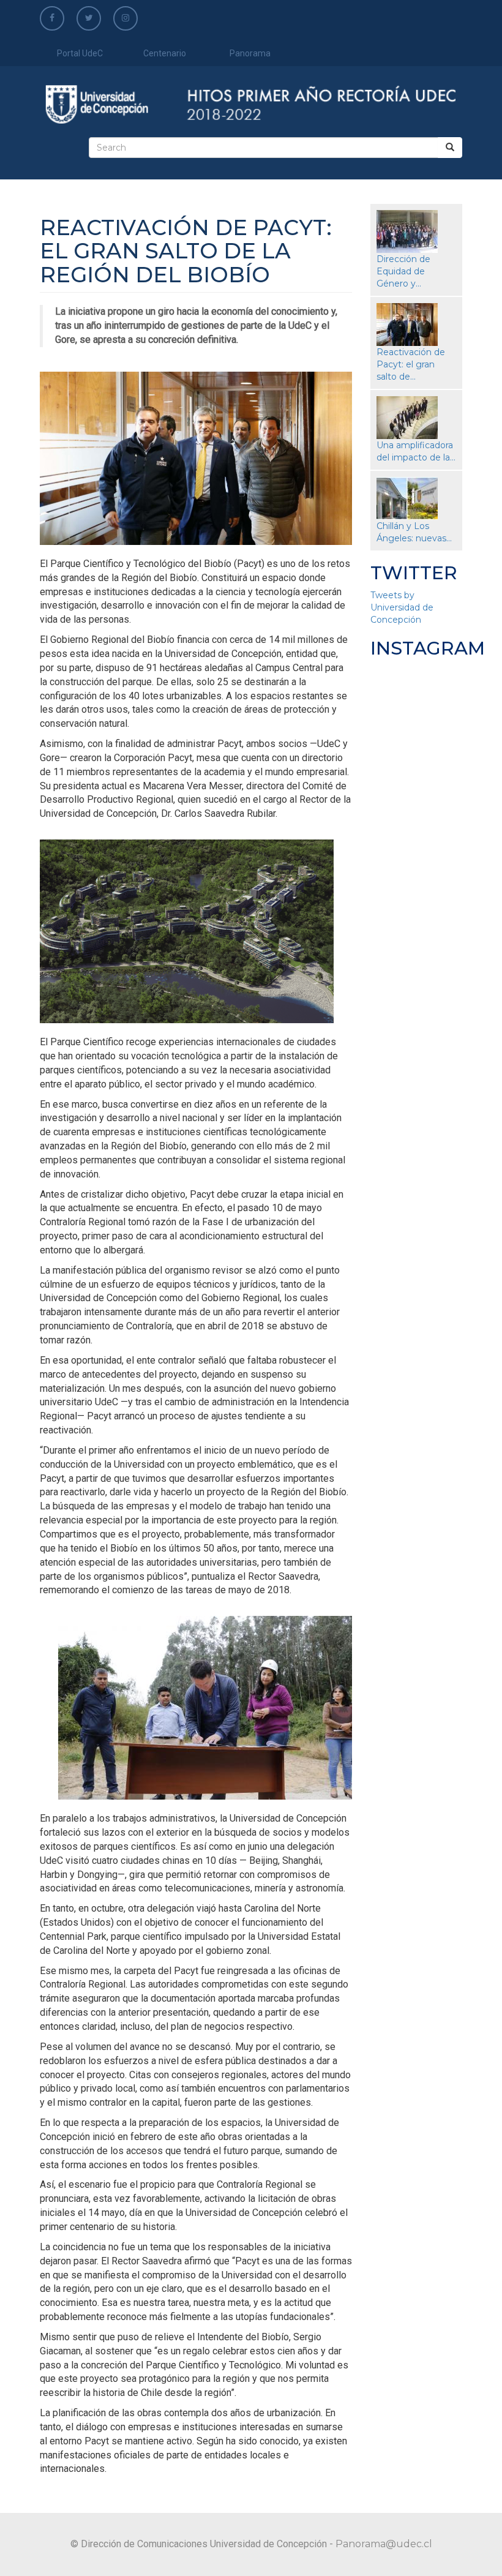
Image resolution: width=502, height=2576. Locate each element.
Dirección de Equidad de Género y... (403, 271)
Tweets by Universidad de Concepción (402, 607)
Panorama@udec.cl (384, 2544)
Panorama (250, 53)
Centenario (165, 53)
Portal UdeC (80, 53)
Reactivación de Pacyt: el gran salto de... (411, 364)
